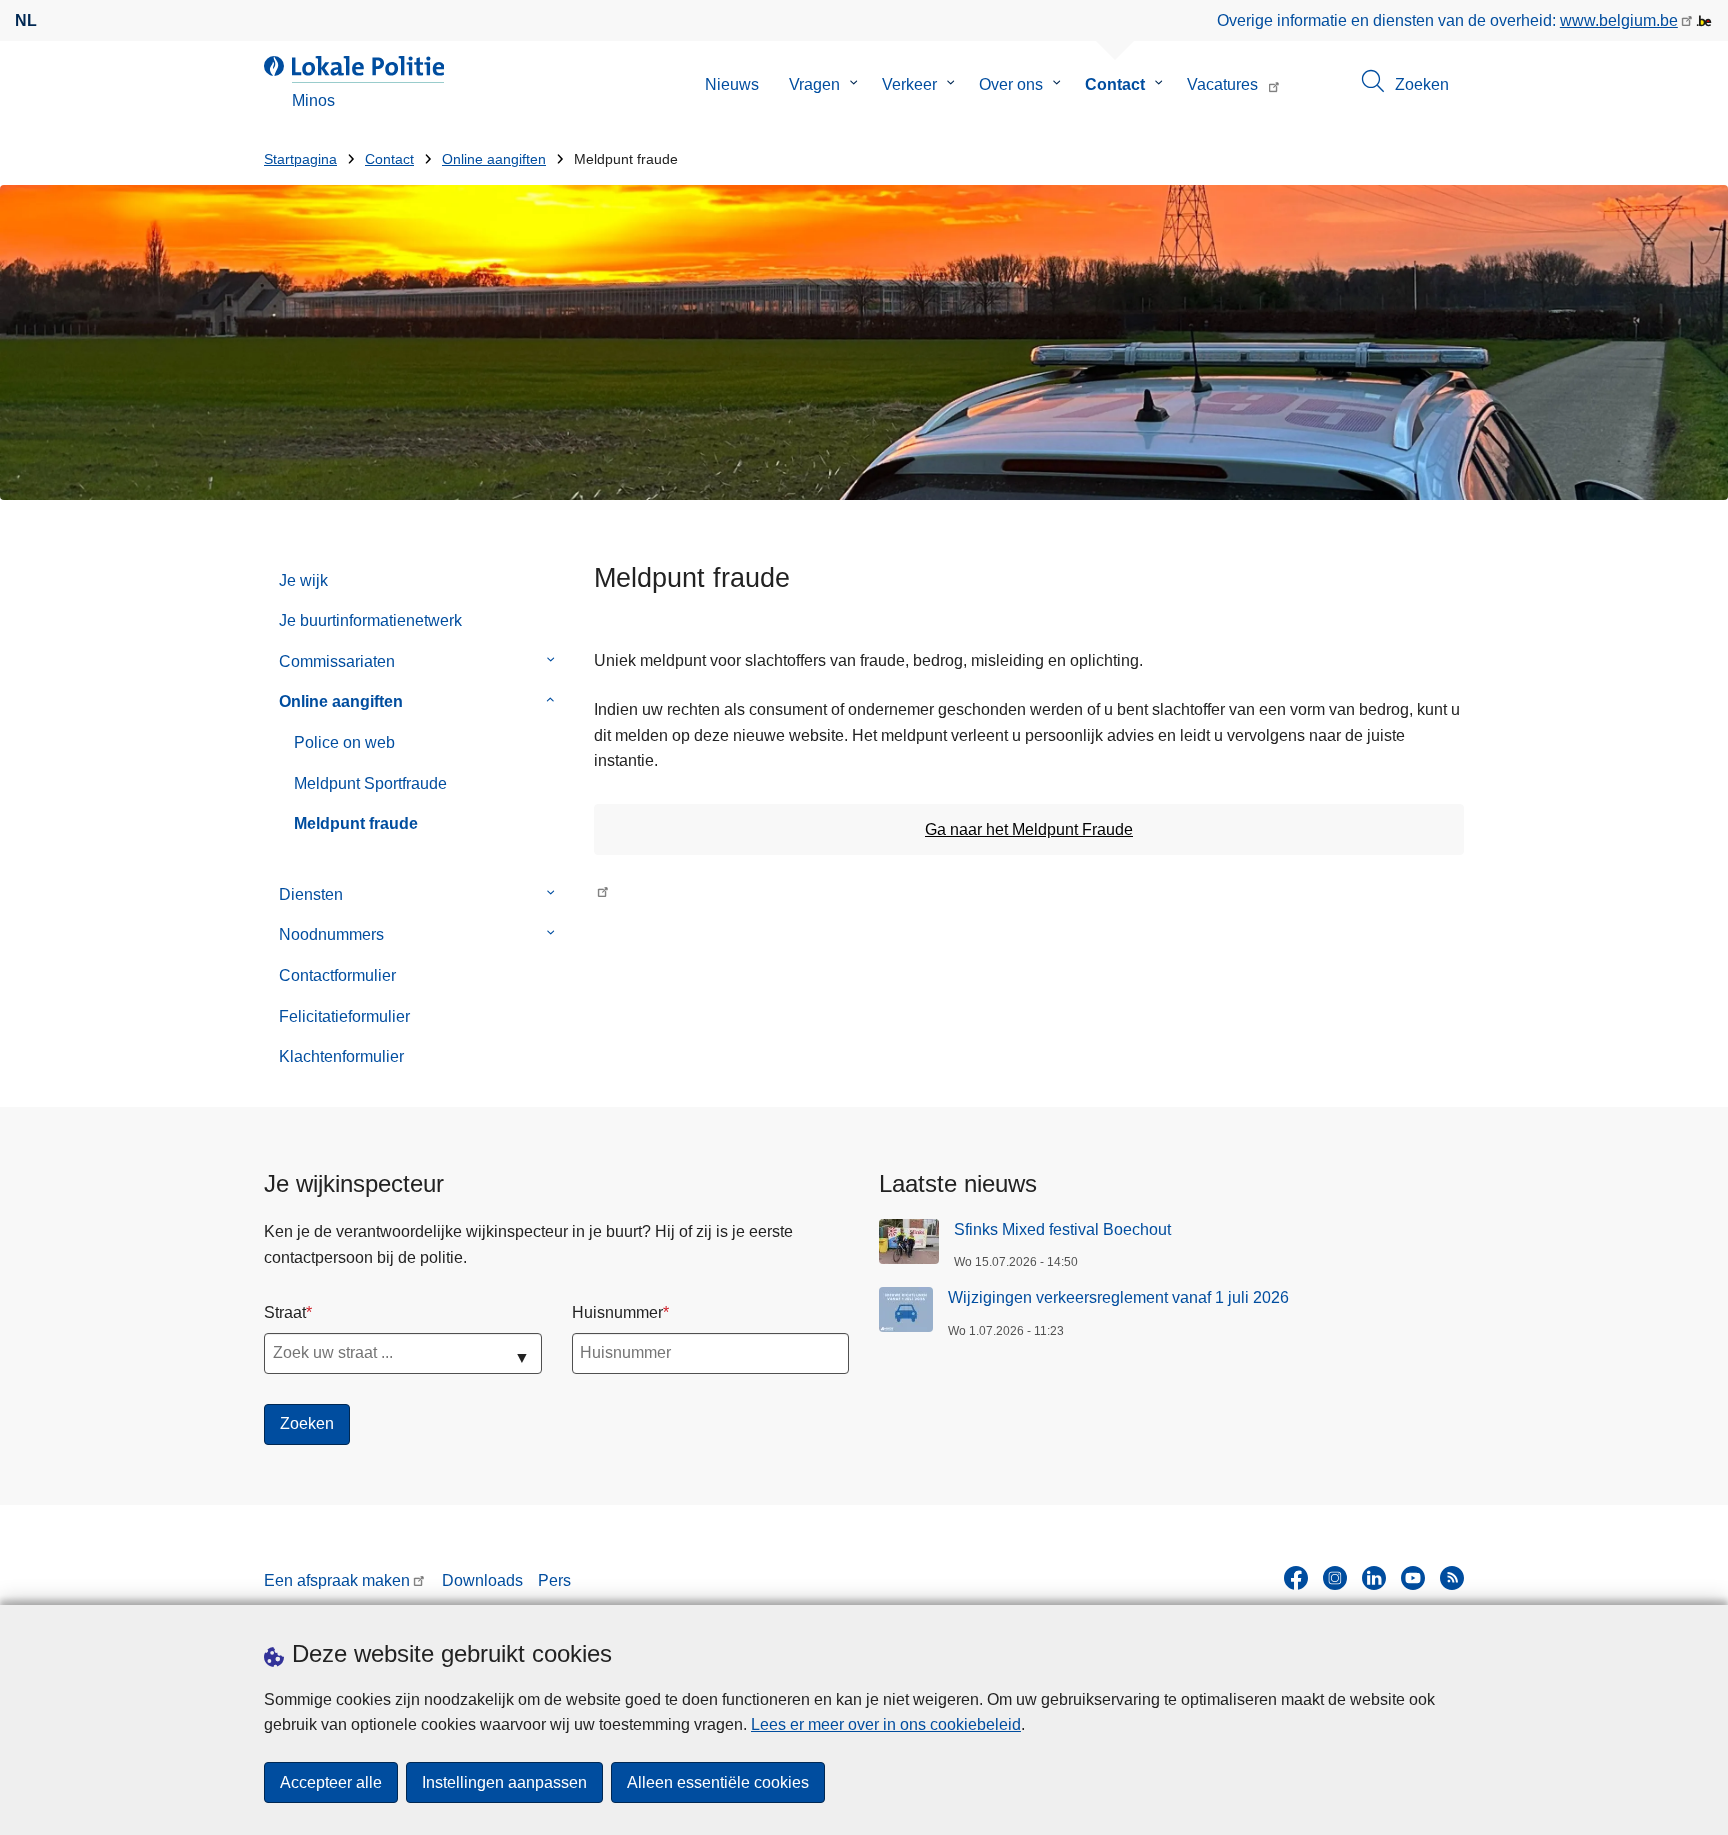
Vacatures (1222, 84)
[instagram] (1335, 1578)
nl (26, 20)
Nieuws (732, 84)
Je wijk (303, 580)
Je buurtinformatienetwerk (370, 620)
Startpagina (300, 159)
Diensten (311, 894)
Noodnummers (331, 934)
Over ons (1011, 84)
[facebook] (1296, 1578)
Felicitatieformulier (344, 1016)
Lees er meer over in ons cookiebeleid (886, 1724)
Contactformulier (337, 975)
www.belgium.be (1619, 20)
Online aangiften (494, 159)
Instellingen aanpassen (504, 1782)
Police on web (344, 742)
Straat (285, 1312)
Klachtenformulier (341, 1056)
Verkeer (909, 84)
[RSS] (1452, 1578)
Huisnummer (617, 1312)
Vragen (814, 84)
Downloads (482, 1580)
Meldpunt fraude (356, 823)
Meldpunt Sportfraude (370, 783)
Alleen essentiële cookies (718, 1782)
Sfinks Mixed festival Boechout (1062, 1229)
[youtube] (1413, 1578)
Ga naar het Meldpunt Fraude (1029, 829)
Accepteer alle (331, 1782)
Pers (554, 1580)
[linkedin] (1374, 1578)
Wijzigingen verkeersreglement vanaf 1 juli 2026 (1118, 1297)
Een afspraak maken (337, 1580)
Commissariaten (337, 661)
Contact (1115, 84)
